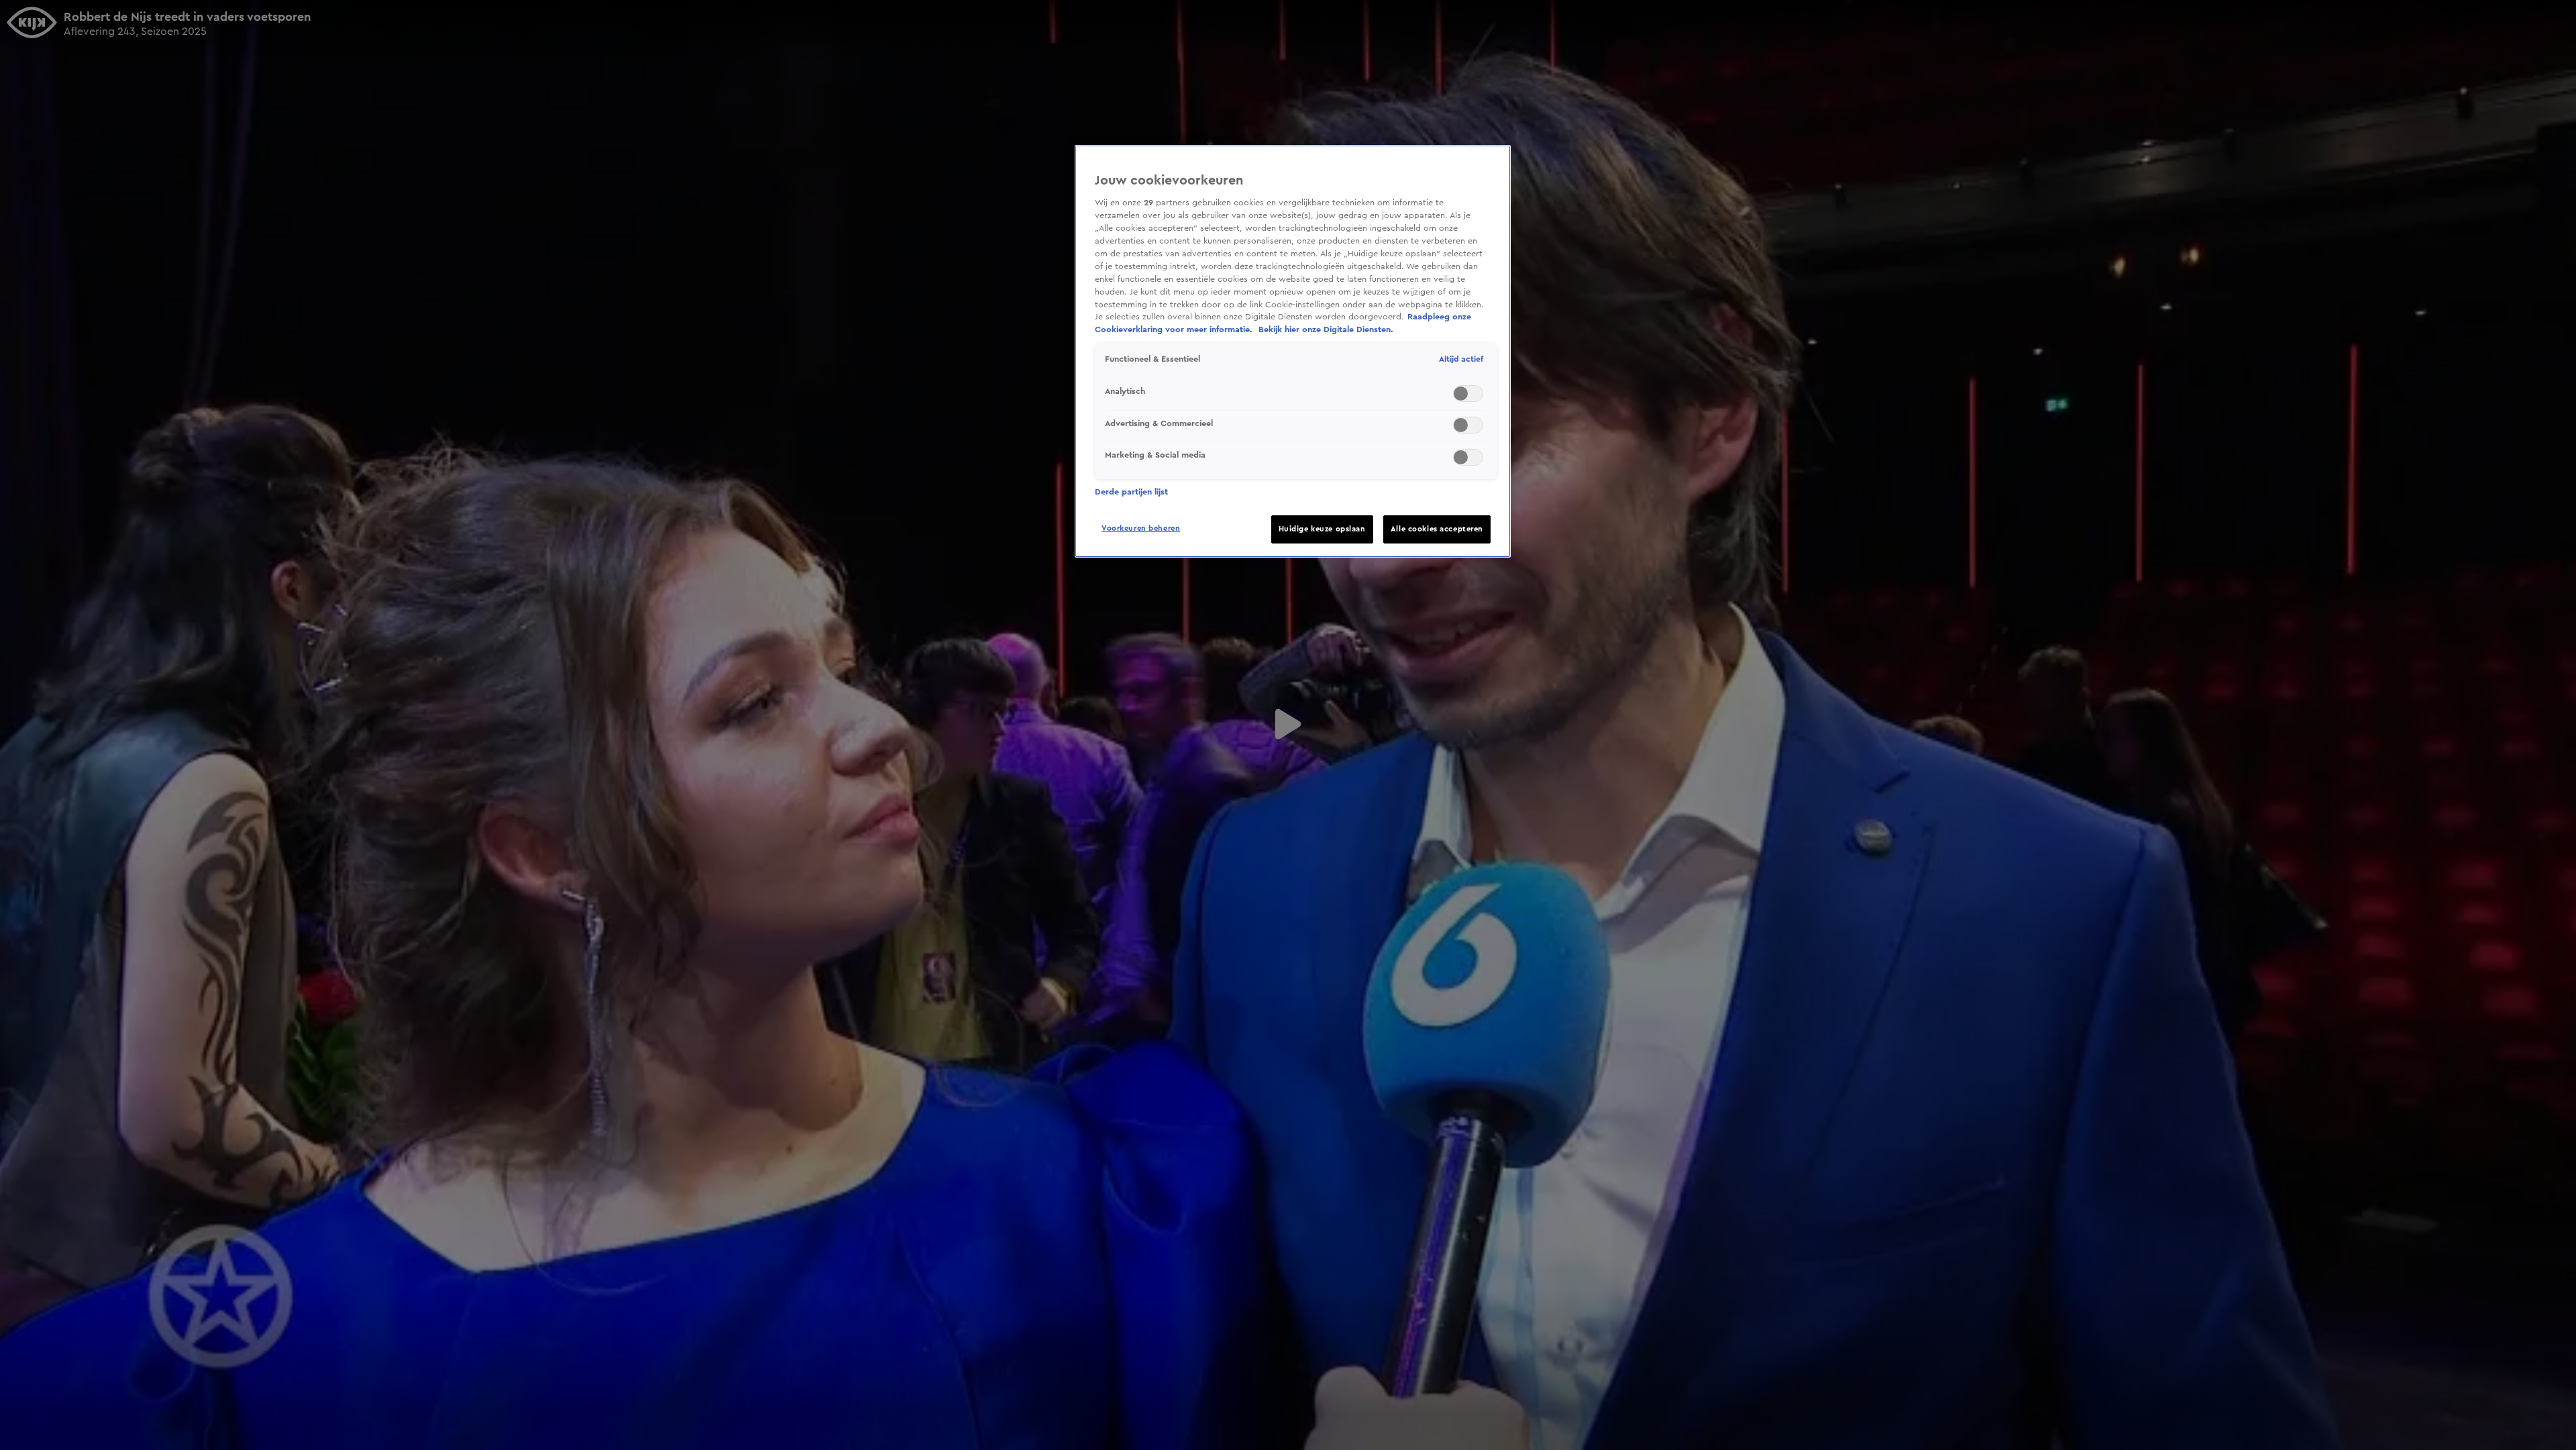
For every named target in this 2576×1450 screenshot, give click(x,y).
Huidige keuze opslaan (1322, 529)
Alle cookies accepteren (1437, 529)
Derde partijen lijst (1131, 492)
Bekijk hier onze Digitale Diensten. (1326, 329)
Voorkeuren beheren (1141, 528)
